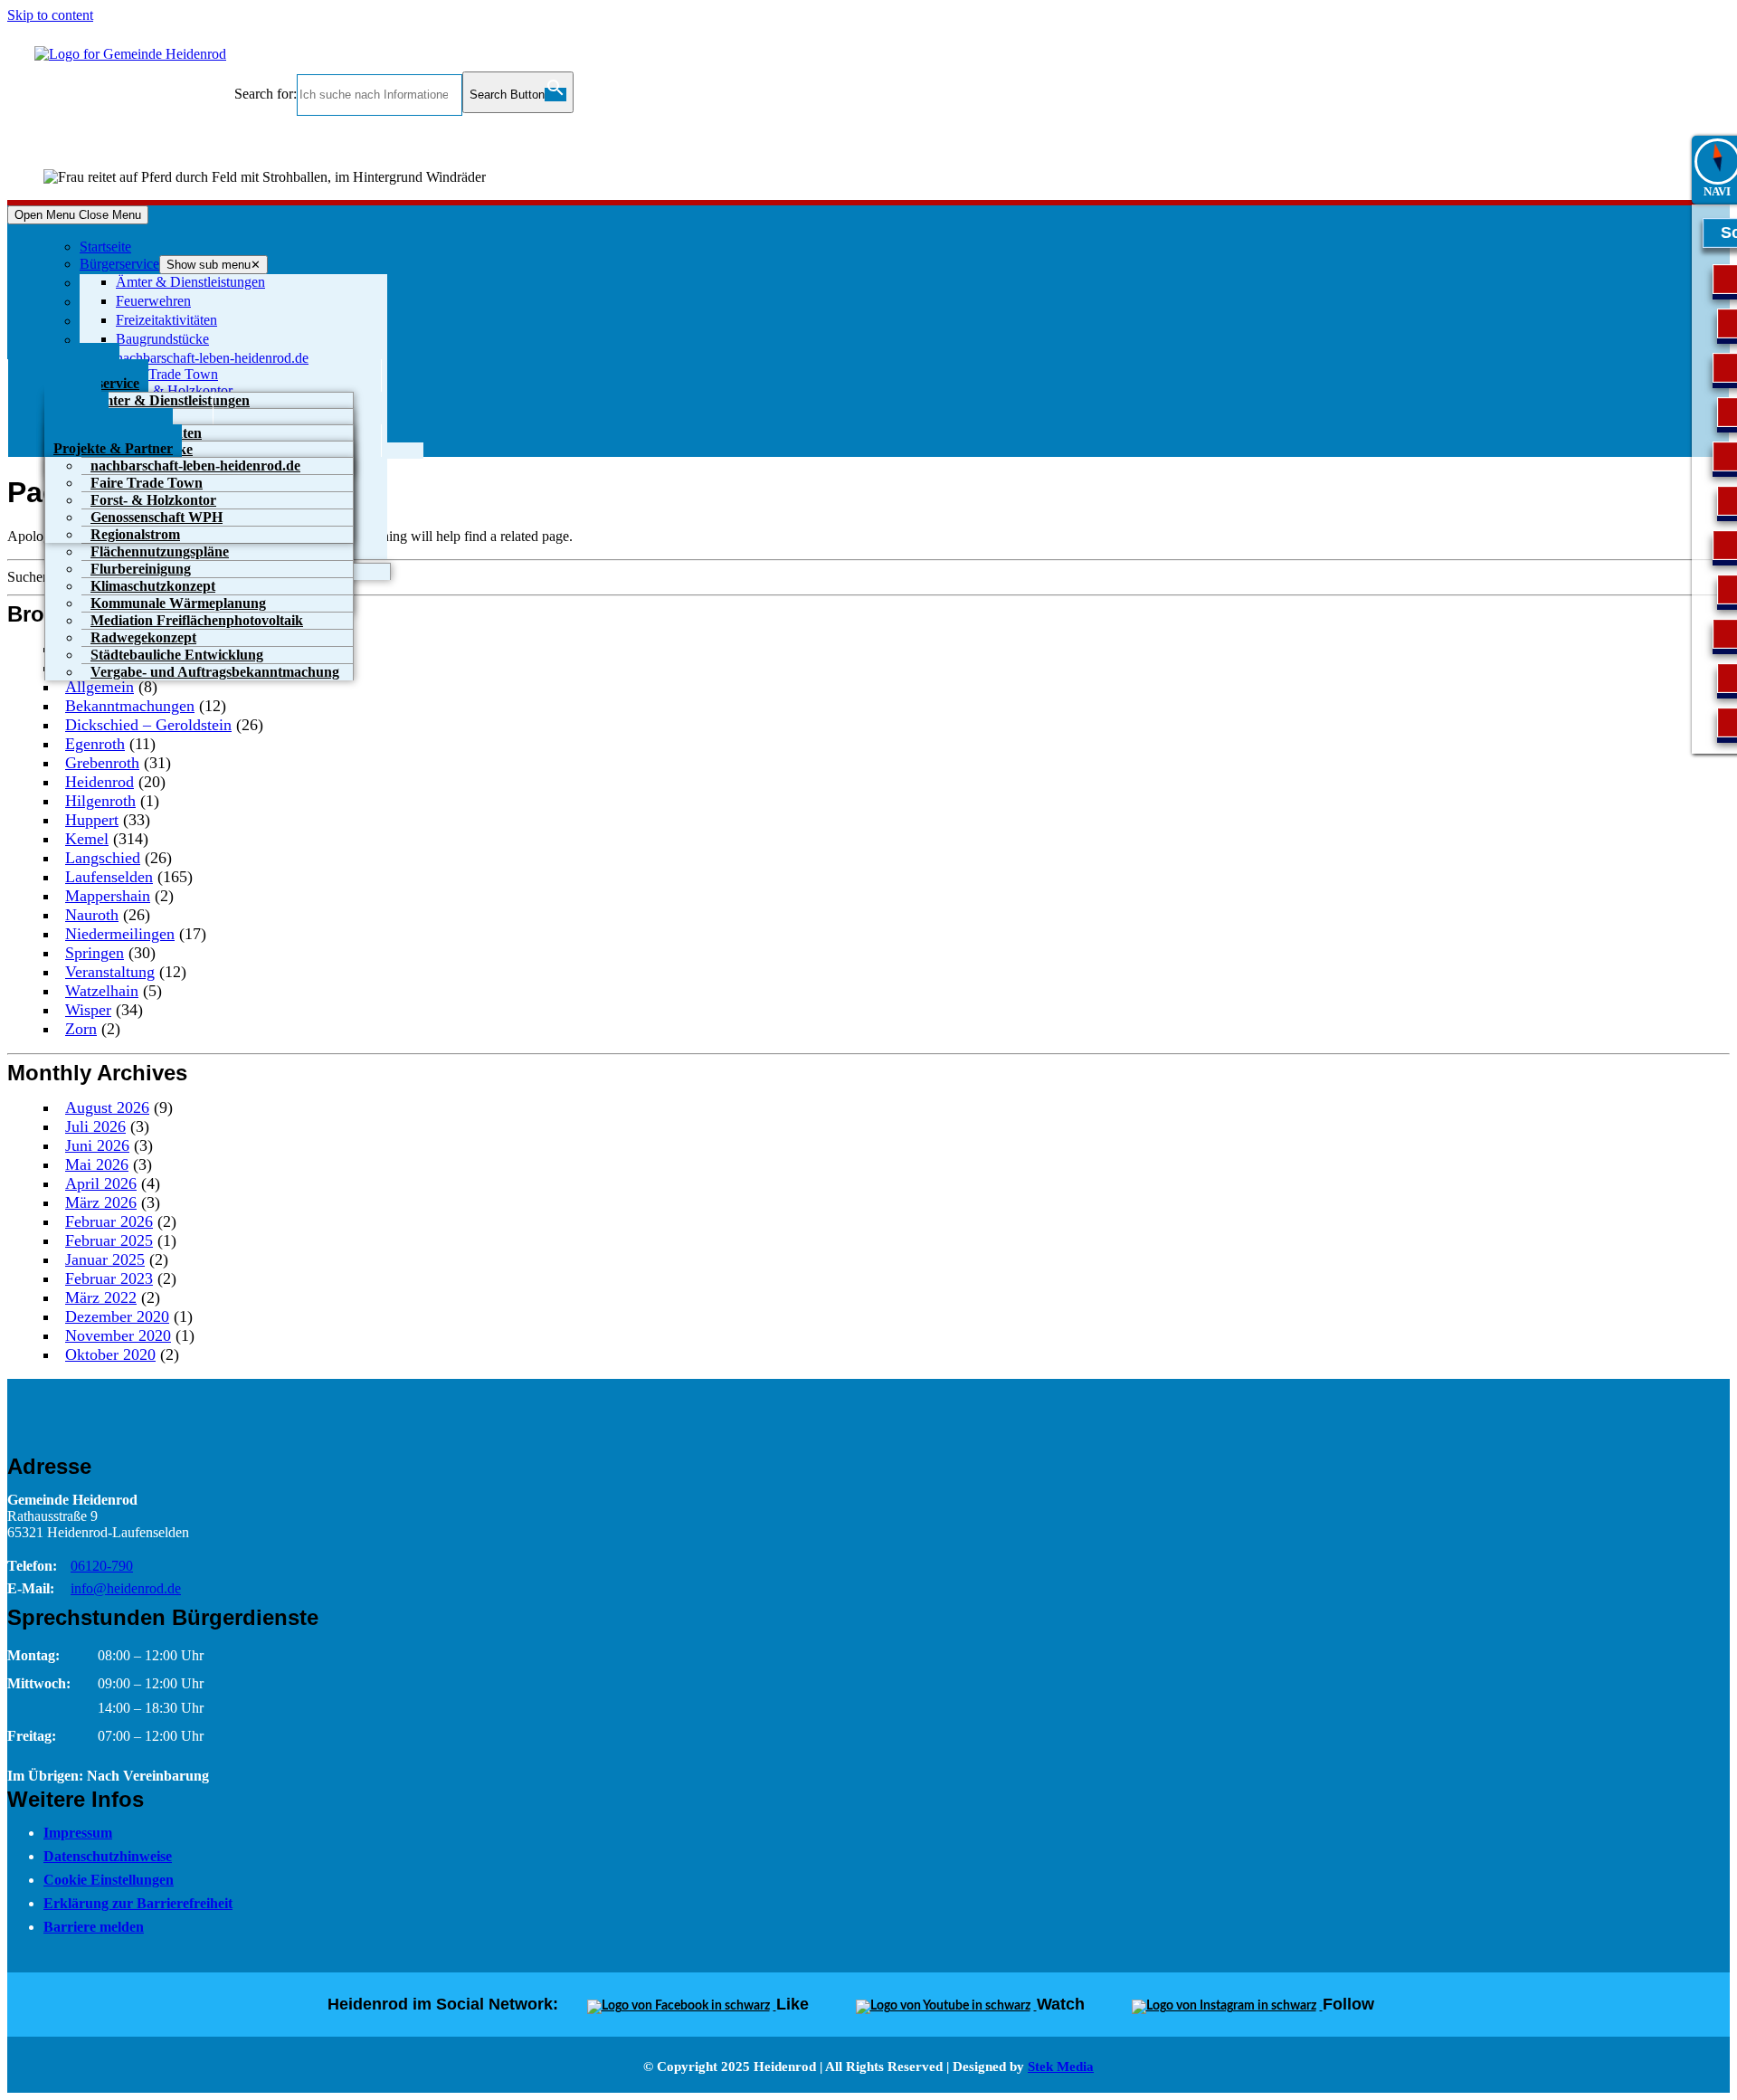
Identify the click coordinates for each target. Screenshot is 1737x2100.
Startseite (105, 247)
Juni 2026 (97, 1145)
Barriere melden (94, 1927)
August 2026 (107, 1107)
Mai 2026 (97, 1164)
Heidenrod (100, 782)
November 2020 (118, 1335)
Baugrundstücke (162, 339)
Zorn (81, 1029)
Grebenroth (102, 763)
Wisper (88, 1010)
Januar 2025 (105, 1259)
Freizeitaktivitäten (166, 320)
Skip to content (50, 15)
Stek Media (1061, 2067)
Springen (95, 953)
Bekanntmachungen (130, 706)
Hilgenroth (100, 801)
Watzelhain (102, 991)
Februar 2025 (109, 1240)
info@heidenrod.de (126, 1588)
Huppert (92, 820)
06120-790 (102, 1566)
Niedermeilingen (120, 934)
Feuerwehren (153, 301)
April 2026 (101, 1183)
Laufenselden (109, 877)
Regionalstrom (135, 534)
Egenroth (95, 744)
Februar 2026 (109, 1221)
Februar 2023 (109, 1278)
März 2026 (101, 1202)
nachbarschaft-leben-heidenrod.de (212, 358)
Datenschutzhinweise (108, 1856)
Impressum (78, 1833)
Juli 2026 (95, 1126)
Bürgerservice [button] (119, 264)
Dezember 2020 (117, 1316)
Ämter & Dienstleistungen (190, 282)
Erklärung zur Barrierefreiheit (138, 1903)
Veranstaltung (110, 972)
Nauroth (92, 915)
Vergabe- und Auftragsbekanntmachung (215, 672)
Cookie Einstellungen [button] (109, 1880)
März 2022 (101, 1297)
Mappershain (108, 896)
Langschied (103, 858)
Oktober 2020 (110, 1354)
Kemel (87, 839)
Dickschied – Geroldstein (148, 725)
